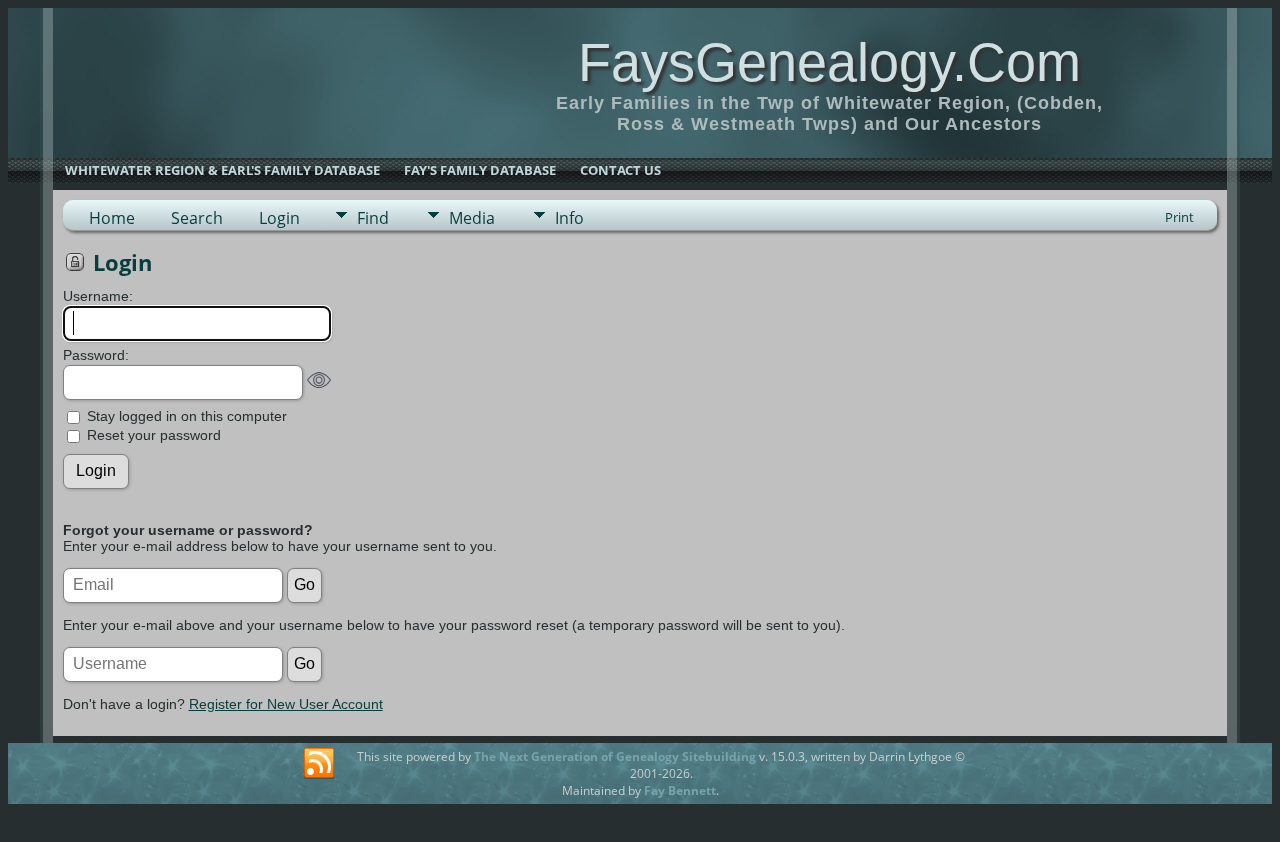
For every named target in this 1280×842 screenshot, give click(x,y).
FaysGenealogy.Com (829, 62)
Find (373, 218)
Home (112, 218)
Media (472, 218)
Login (279, 218)
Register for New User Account (286, 704)
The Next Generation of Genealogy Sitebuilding (615, 756)
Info (569, 218)
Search (197, 218)
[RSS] (319, 764)
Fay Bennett (680, 790)
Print (1179, 217)
